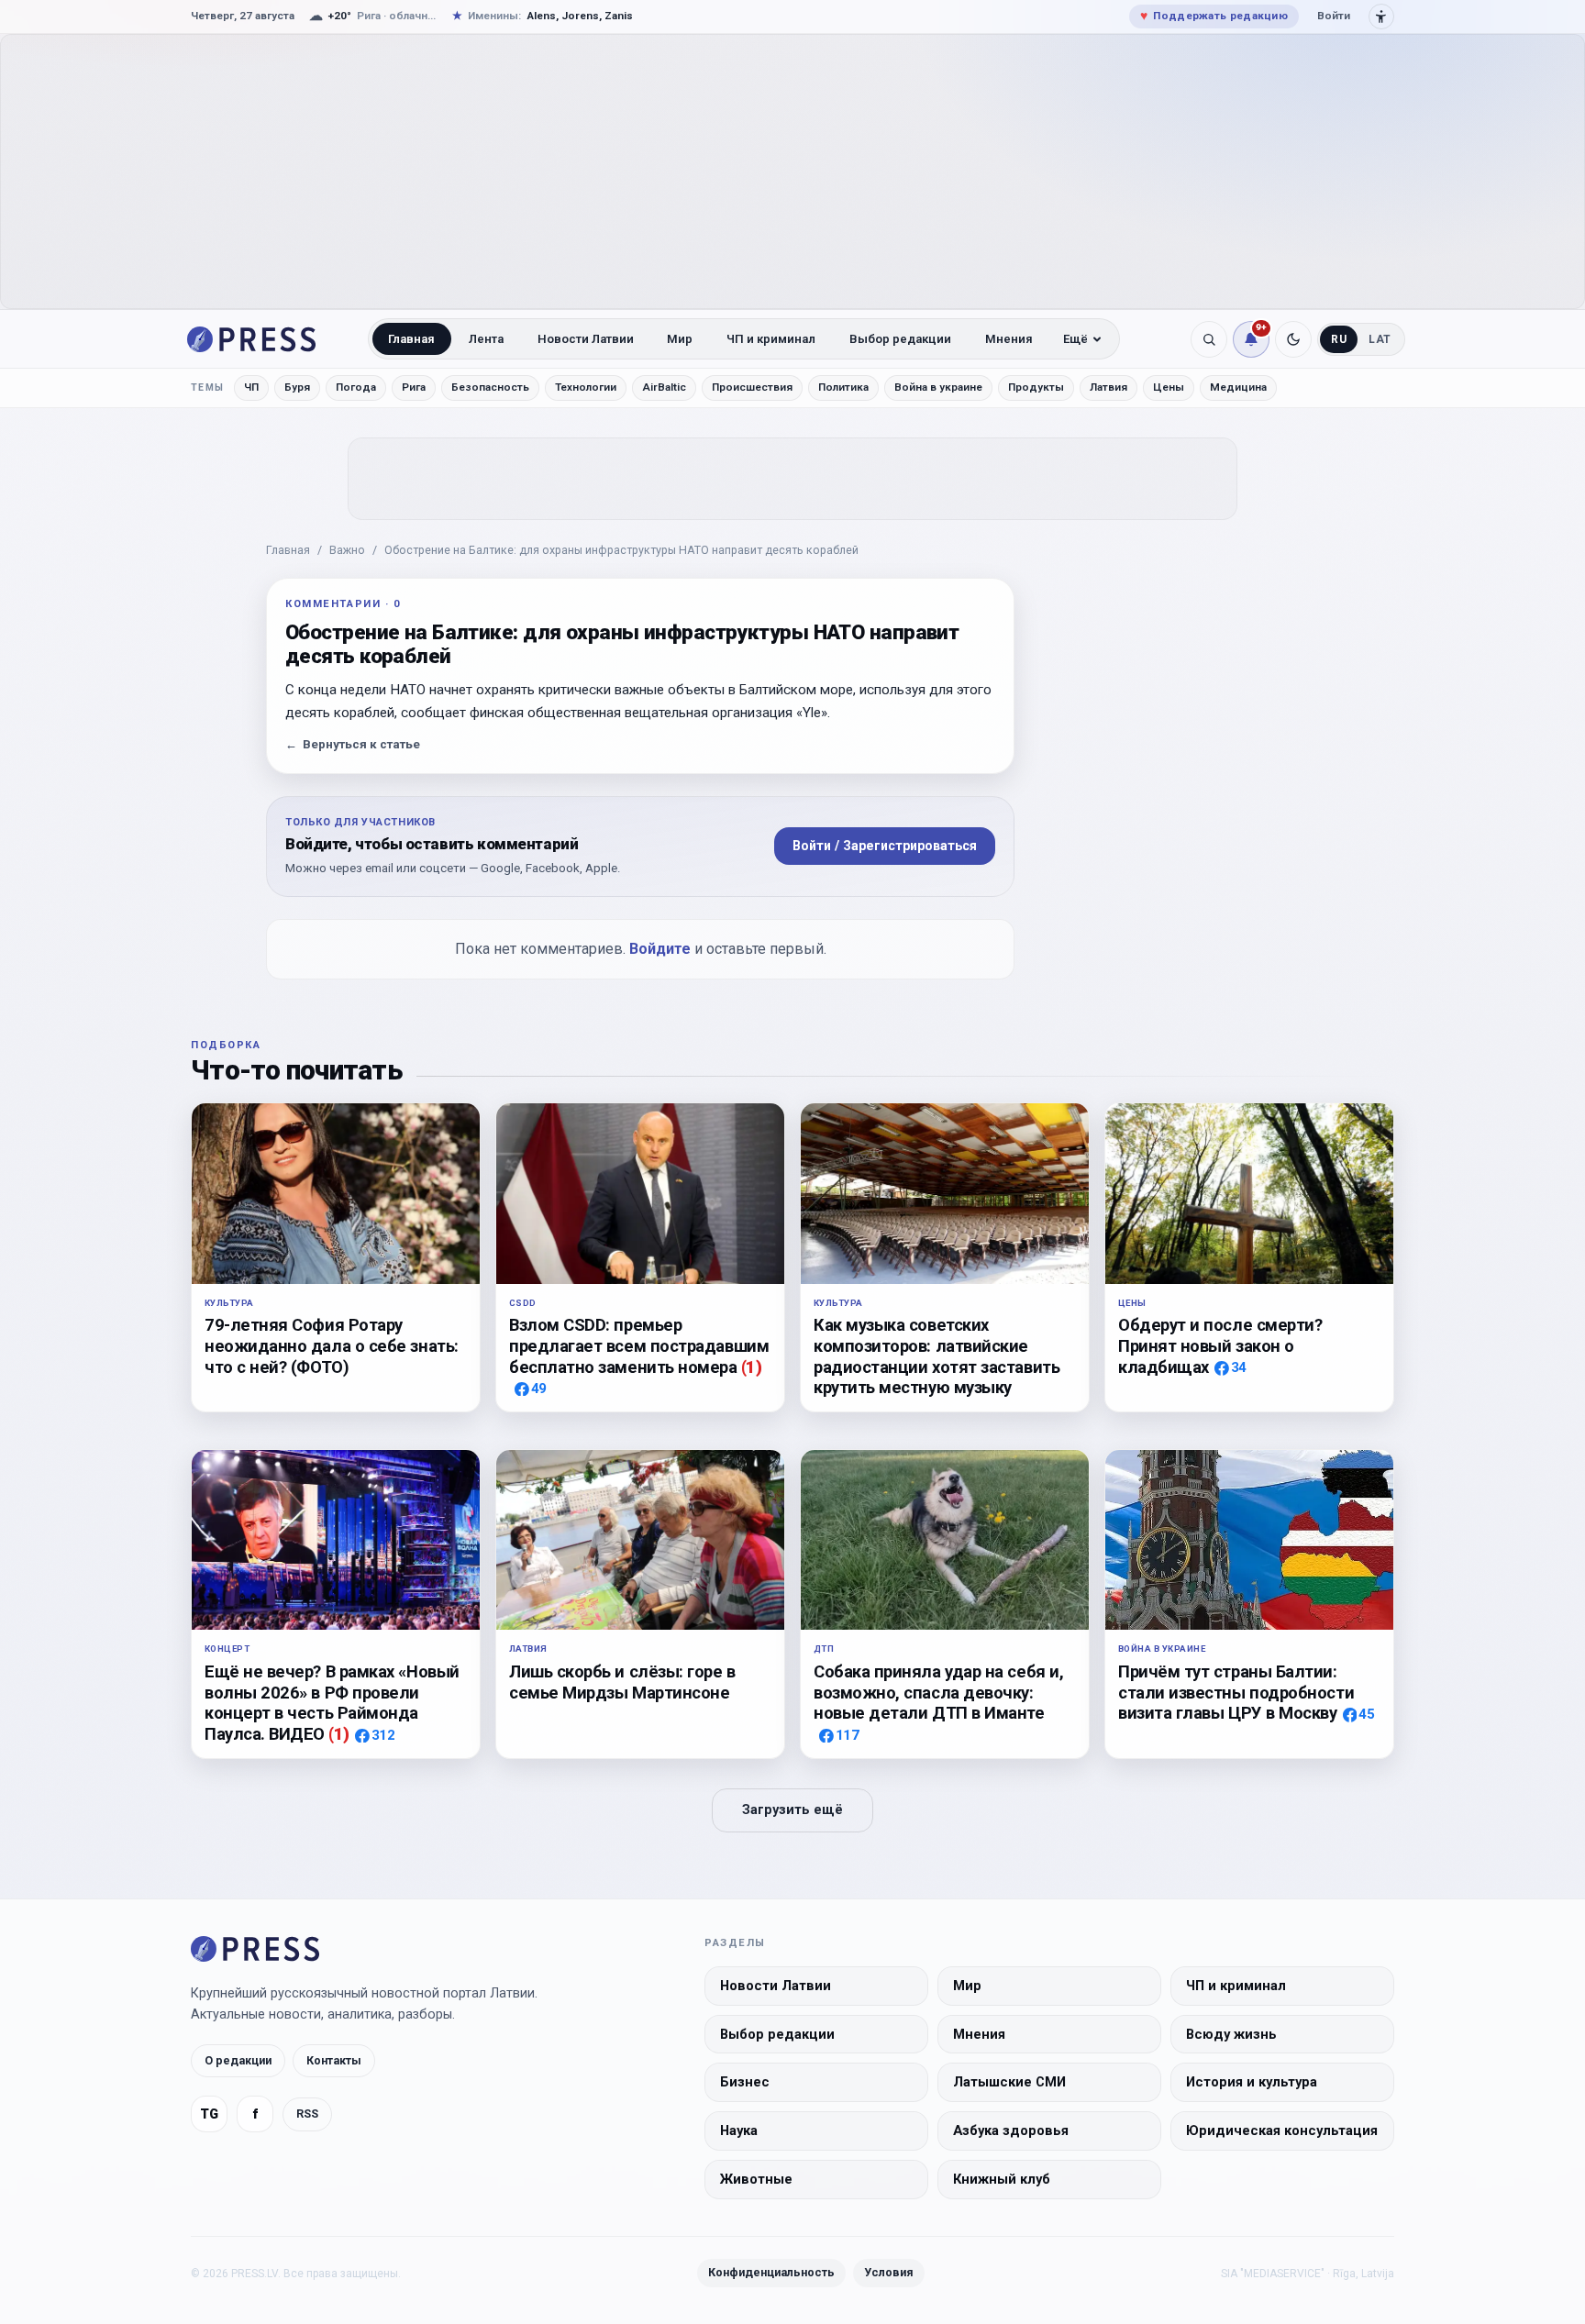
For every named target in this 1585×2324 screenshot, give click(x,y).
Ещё (1075, 339)
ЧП (251, 387)
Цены (1169, 387)
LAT (1380, 339)
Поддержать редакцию (1214, 16)
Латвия (1108, 387)
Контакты (334, 2060)
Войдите (660, 949)
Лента (486, 339)
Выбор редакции (900, 339)
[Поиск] (1209, 339)
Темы (208, 387)
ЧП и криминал (771, 339)
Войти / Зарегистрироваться (885, 846)
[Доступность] (1381, 17)
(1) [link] (752, 1367)
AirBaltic (664, 387)
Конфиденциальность (771, 2272)
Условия (889, 2272)
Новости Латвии (586, 339)
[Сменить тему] (1293, 339)
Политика (843, 387)
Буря (297, 387)
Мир (680, 339)
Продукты (1036, 387)
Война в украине (938, 387)
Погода (356, 387)
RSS (307, 2114)
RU (1339, 339)
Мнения (1009, 339)
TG (209, 2114)
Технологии (586, 387)
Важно (347, 550)
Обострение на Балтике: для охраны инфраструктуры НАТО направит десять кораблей (621, 550)
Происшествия (752, 387)
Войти (1334, 16)
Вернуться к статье (353, 744)
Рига (414, 387)
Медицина (1238, 387)
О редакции (238, 2060)
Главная (411, 339)
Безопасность (490, 387)
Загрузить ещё (792, 1810)
